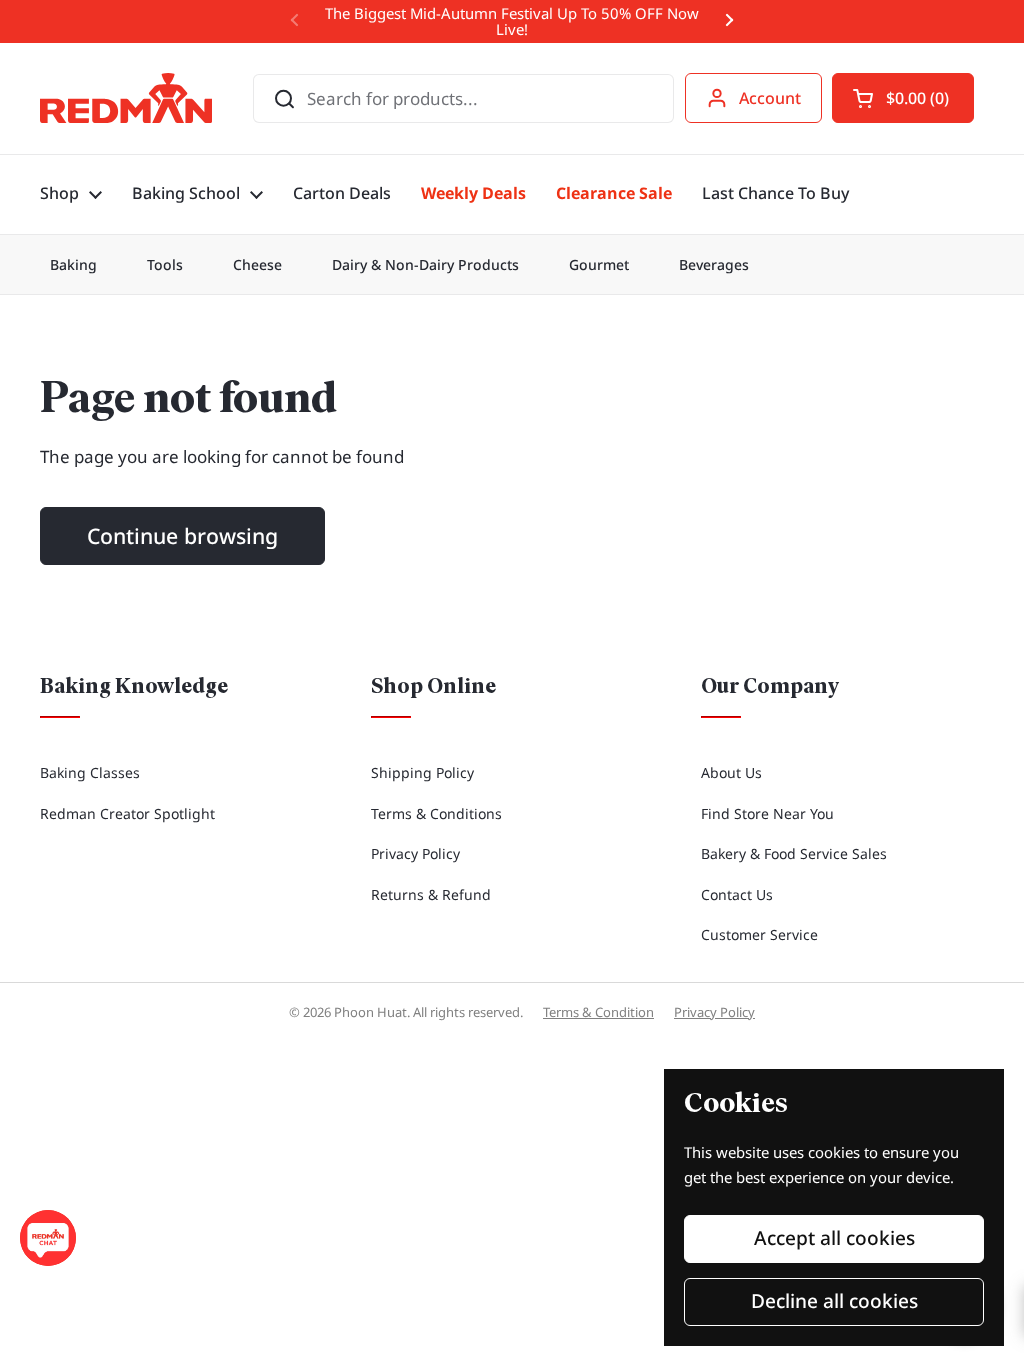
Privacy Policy (415, 853)
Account (770, 98)
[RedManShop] (126, 98)
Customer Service (759, 934)
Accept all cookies (834, 1238)
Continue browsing (182, 535)
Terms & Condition (598, 1012)
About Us (731, 772)
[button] (903, 98)
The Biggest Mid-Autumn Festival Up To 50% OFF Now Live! (512, 21)
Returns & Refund (431, 894)
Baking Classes (90, 772)
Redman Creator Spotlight (127, 813)
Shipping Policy (422, 772)
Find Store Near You (767, 813)
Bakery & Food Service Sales (794, 853)
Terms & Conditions (436, 813)
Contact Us (737, 894)
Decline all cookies (834, 1301)
